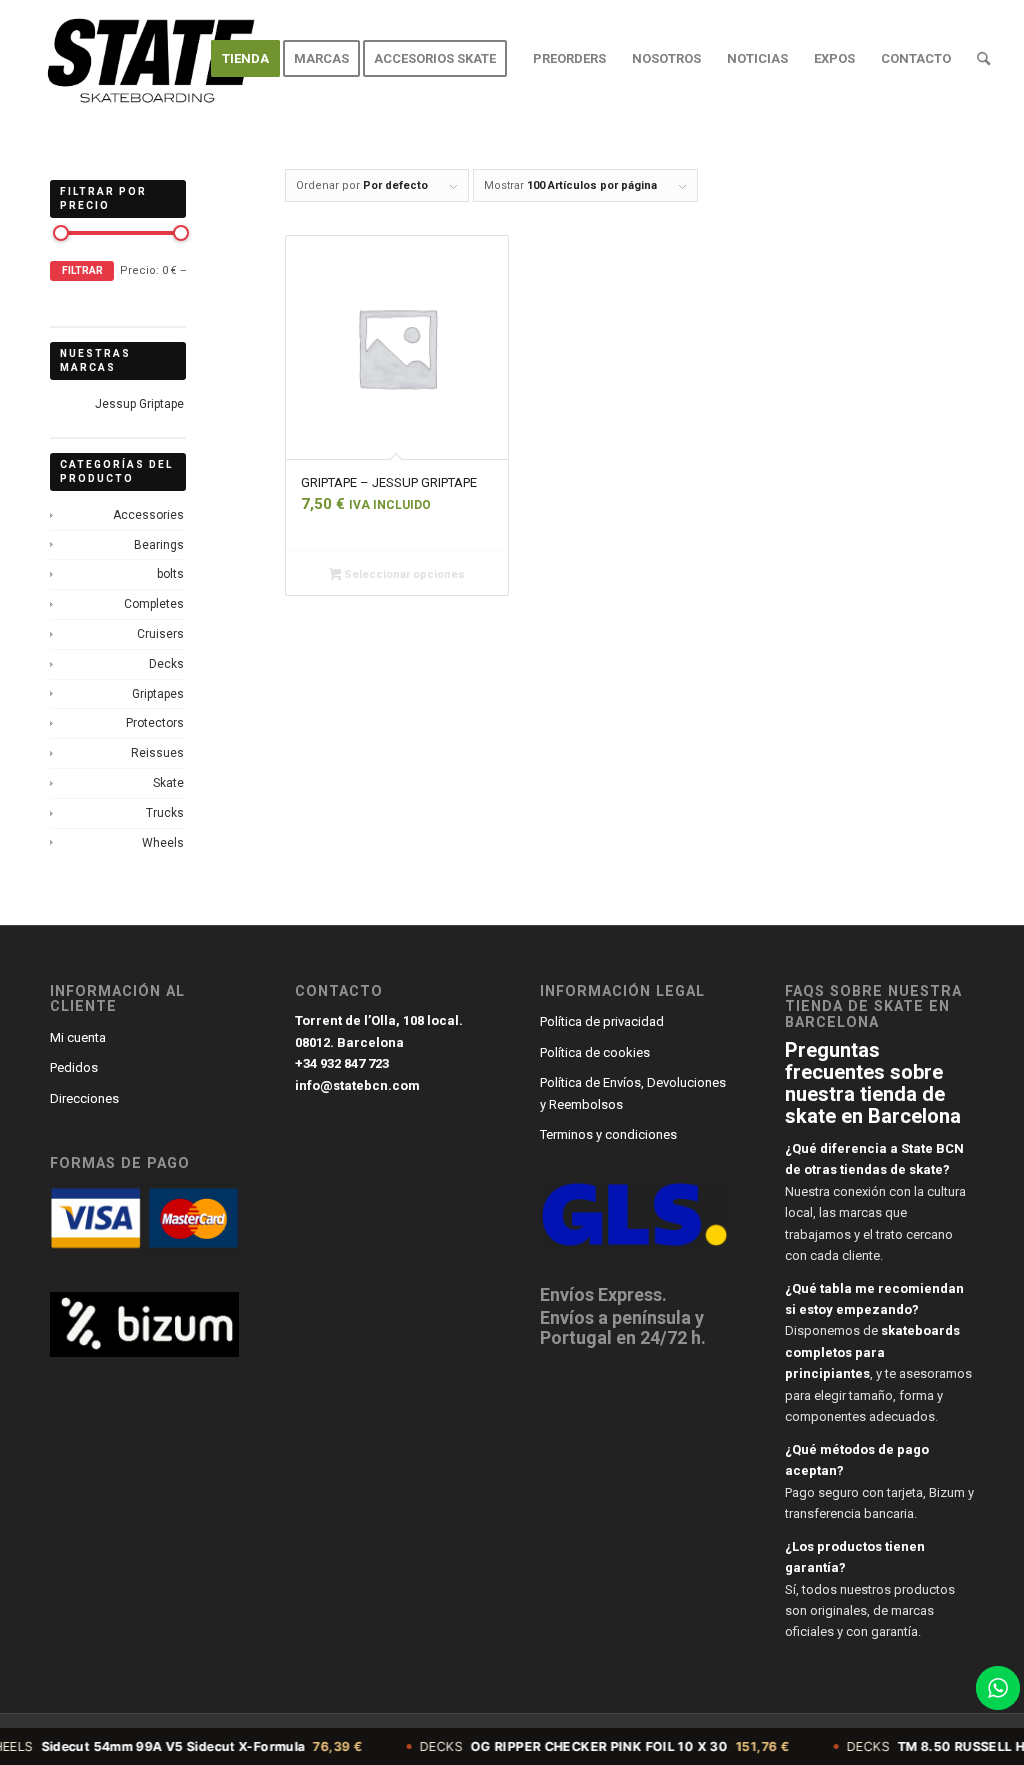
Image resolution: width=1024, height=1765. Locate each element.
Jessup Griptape (139, 404)
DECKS (572, 1746)
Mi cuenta (78, 1037)
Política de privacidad (602, 1021)
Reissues (157, 753)
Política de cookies (595, 1052)
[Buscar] (983, 59)
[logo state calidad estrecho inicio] (146, 59)
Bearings (159, 545)
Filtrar (82, 270)
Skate (168, 783)
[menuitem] (245, 59)
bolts (170, 574)
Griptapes (158, 694)
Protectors (155, 723)
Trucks (165, 813)
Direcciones (84, 1098)
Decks (166, 664)
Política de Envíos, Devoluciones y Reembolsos (633, 1093)
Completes (154, 604)
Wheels (163, 843)
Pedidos (74, 1067)
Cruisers (160, 634)
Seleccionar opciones (403, 574)
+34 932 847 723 (342, 1063)
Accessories (148, 515)
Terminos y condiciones (608, 1134)
